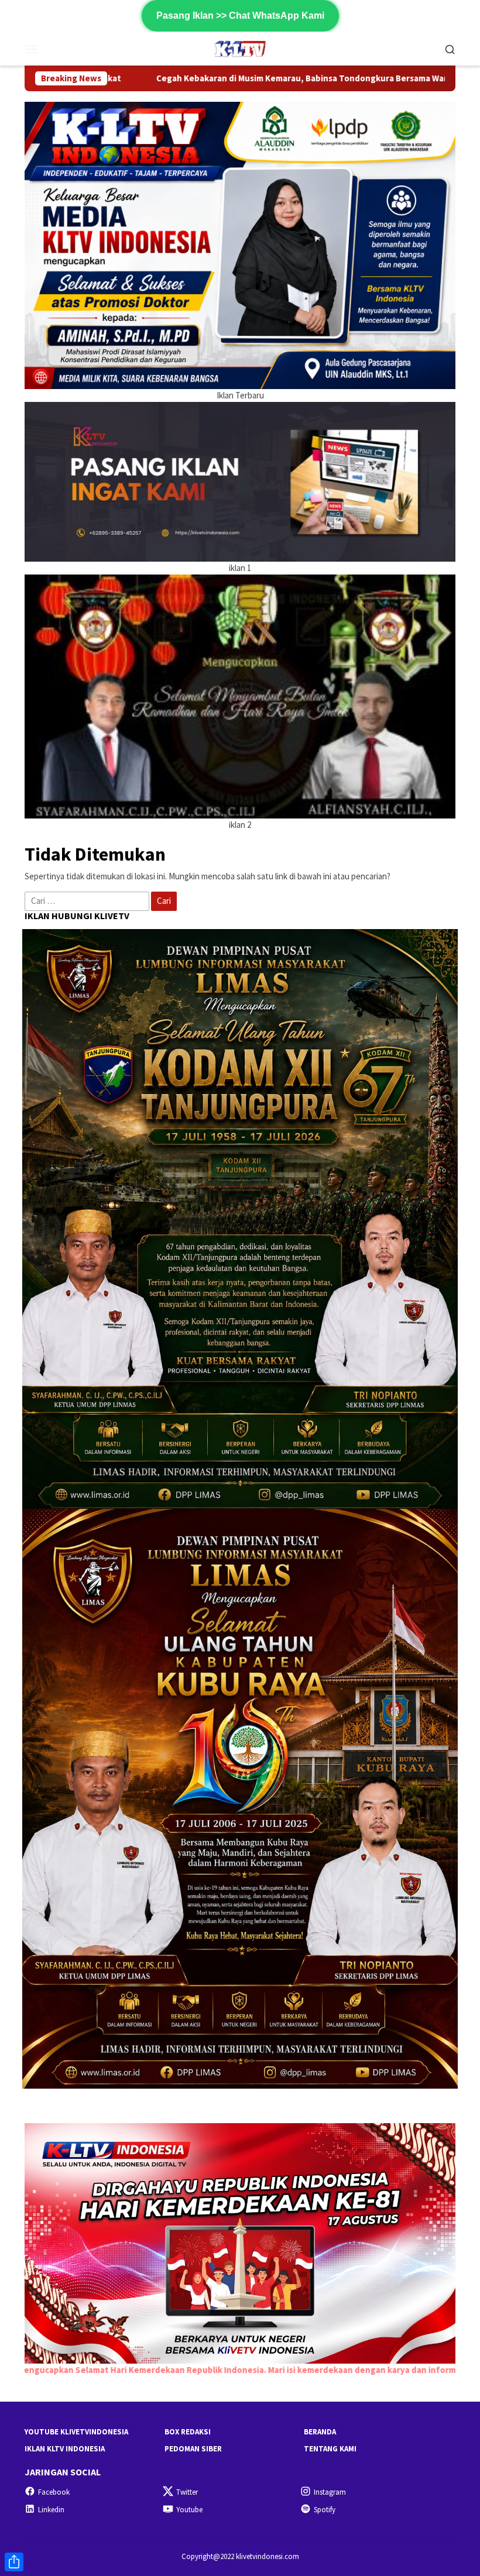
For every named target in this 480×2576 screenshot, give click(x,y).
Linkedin (51, 2510)
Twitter (187, 2492)
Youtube (189, 2510)
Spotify (325, 2510)
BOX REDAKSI (188, 2432)
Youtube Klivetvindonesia (76, 2432)
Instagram (330, 2492)
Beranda (320, 2432)
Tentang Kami (330, 2449)
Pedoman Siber (193, 2449)
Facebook (54, 2492)
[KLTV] (240, 48)
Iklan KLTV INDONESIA (65, 2449)
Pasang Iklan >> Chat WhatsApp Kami (240, 16)
